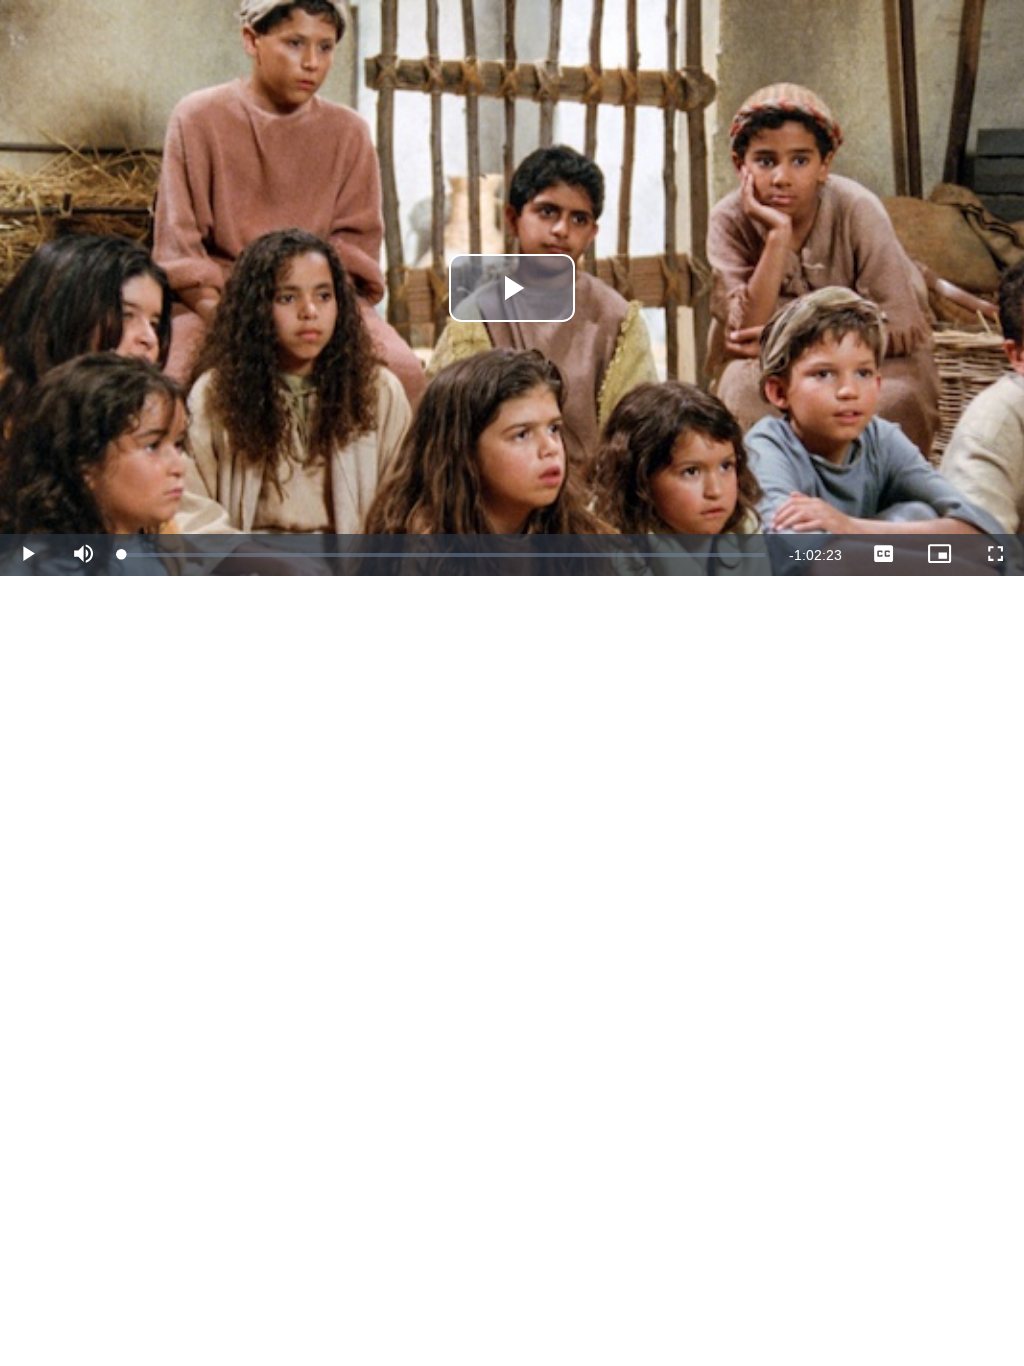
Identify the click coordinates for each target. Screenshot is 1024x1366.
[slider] (443, 555)
